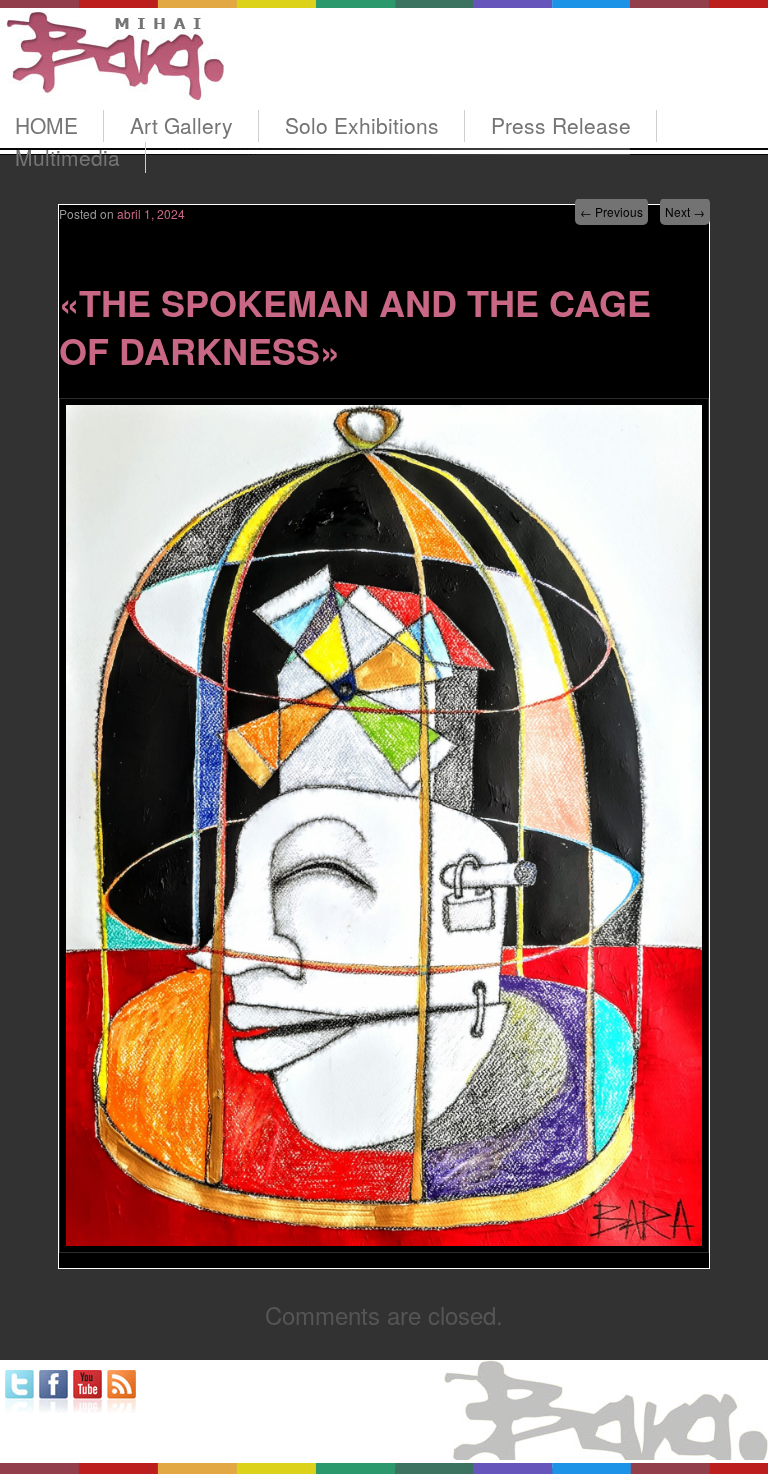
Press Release (561, 125)
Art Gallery (181, 125)
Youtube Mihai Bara (87, 1391)
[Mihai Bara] (112, 81)
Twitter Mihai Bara (19, 1391)
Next (685, 211)
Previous (611, 211)
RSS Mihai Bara (121, 1391)
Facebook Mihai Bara (53, 1391)
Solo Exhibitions (362, 125)
